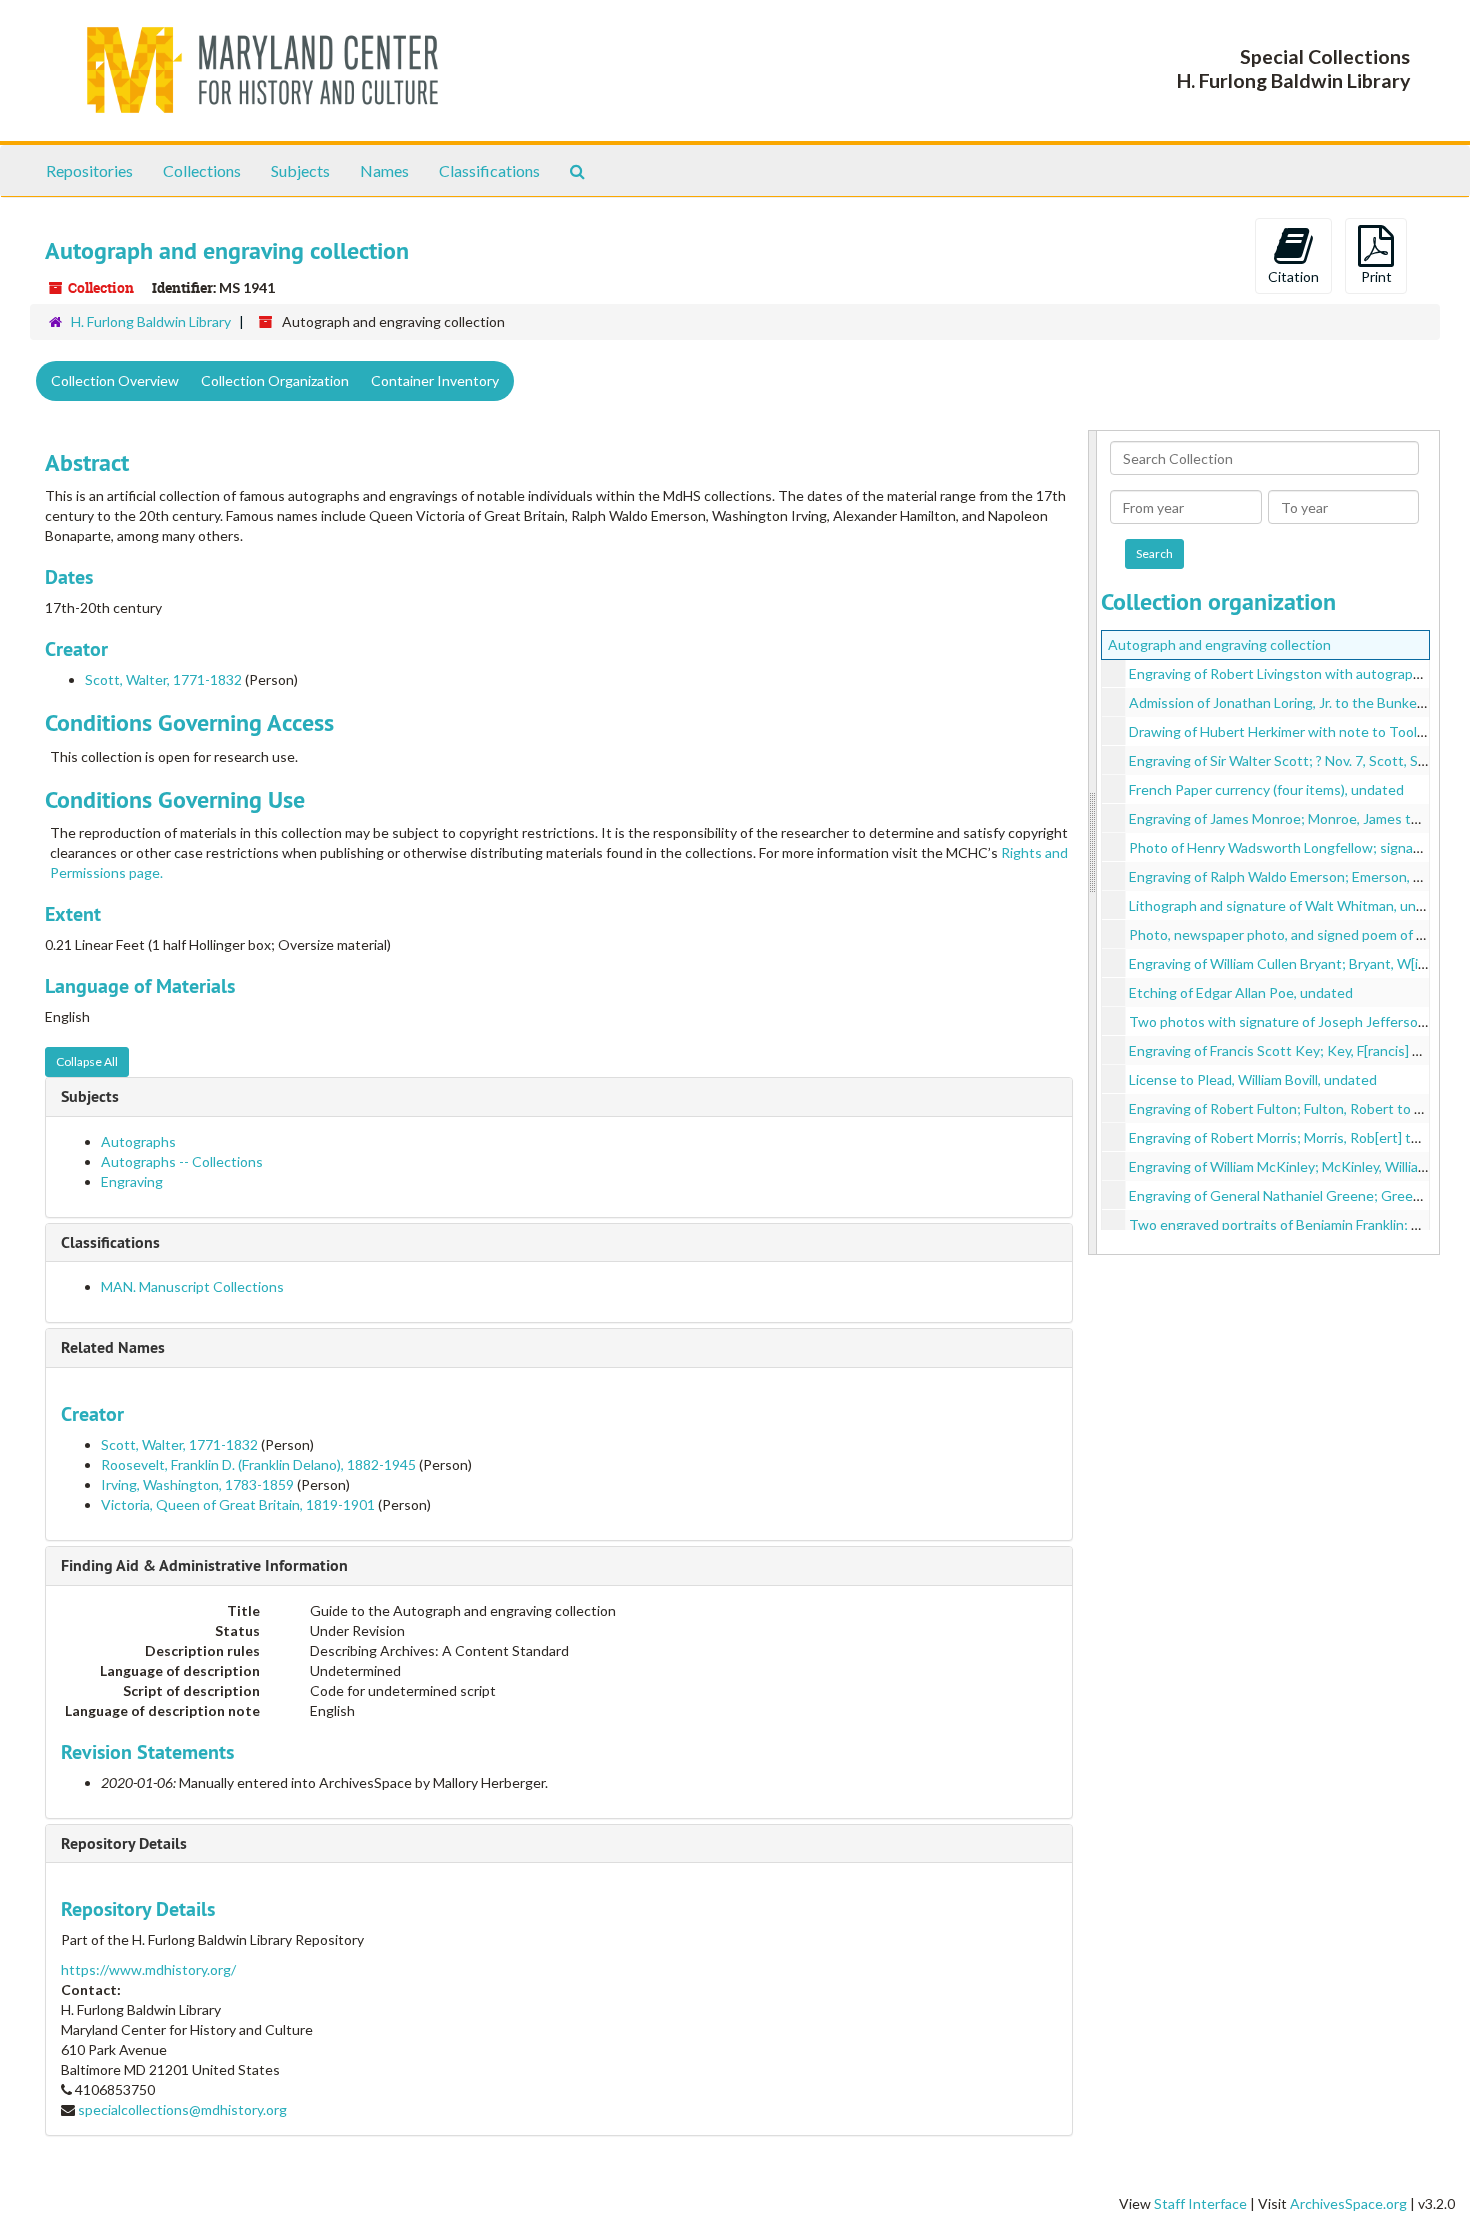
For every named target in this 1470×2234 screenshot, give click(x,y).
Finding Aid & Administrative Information (204, 1565)
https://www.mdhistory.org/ (148, 1969)
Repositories (89, 170)
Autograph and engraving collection (1219, 644)
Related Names (113, 1347)
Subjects (300, 170)
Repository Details (124, 1843)
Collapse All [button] (87, 1061)
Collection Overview (115, 380)
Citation (1293, 276)
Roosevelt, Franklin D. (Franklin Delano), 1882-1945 (258, 1464)
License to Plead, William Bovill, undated (1253, 1079)
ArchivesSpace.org (1348, 2203)
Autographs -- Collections (182, 1161)
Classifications (489, 170)
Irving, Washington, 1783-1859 (197, 1484)
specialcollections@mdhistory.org (182, 2109)
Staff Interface (1200, 2203)
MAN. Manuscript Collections (192, 1286)
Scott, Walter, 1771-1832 (163, 679)
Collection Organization (275, 380)
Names (384, 170)
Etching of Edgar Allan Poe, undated (1241, 992)
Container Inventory (435, 380)
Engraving (132, 1181)
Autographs (138, 1141)
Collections (202, 170)
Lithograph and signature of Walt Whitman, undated (1291, 905)
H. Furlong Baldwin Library (151, 321)
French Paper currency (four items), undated (1266, 789)
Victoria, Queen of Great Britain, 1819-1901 (238, 1504)
